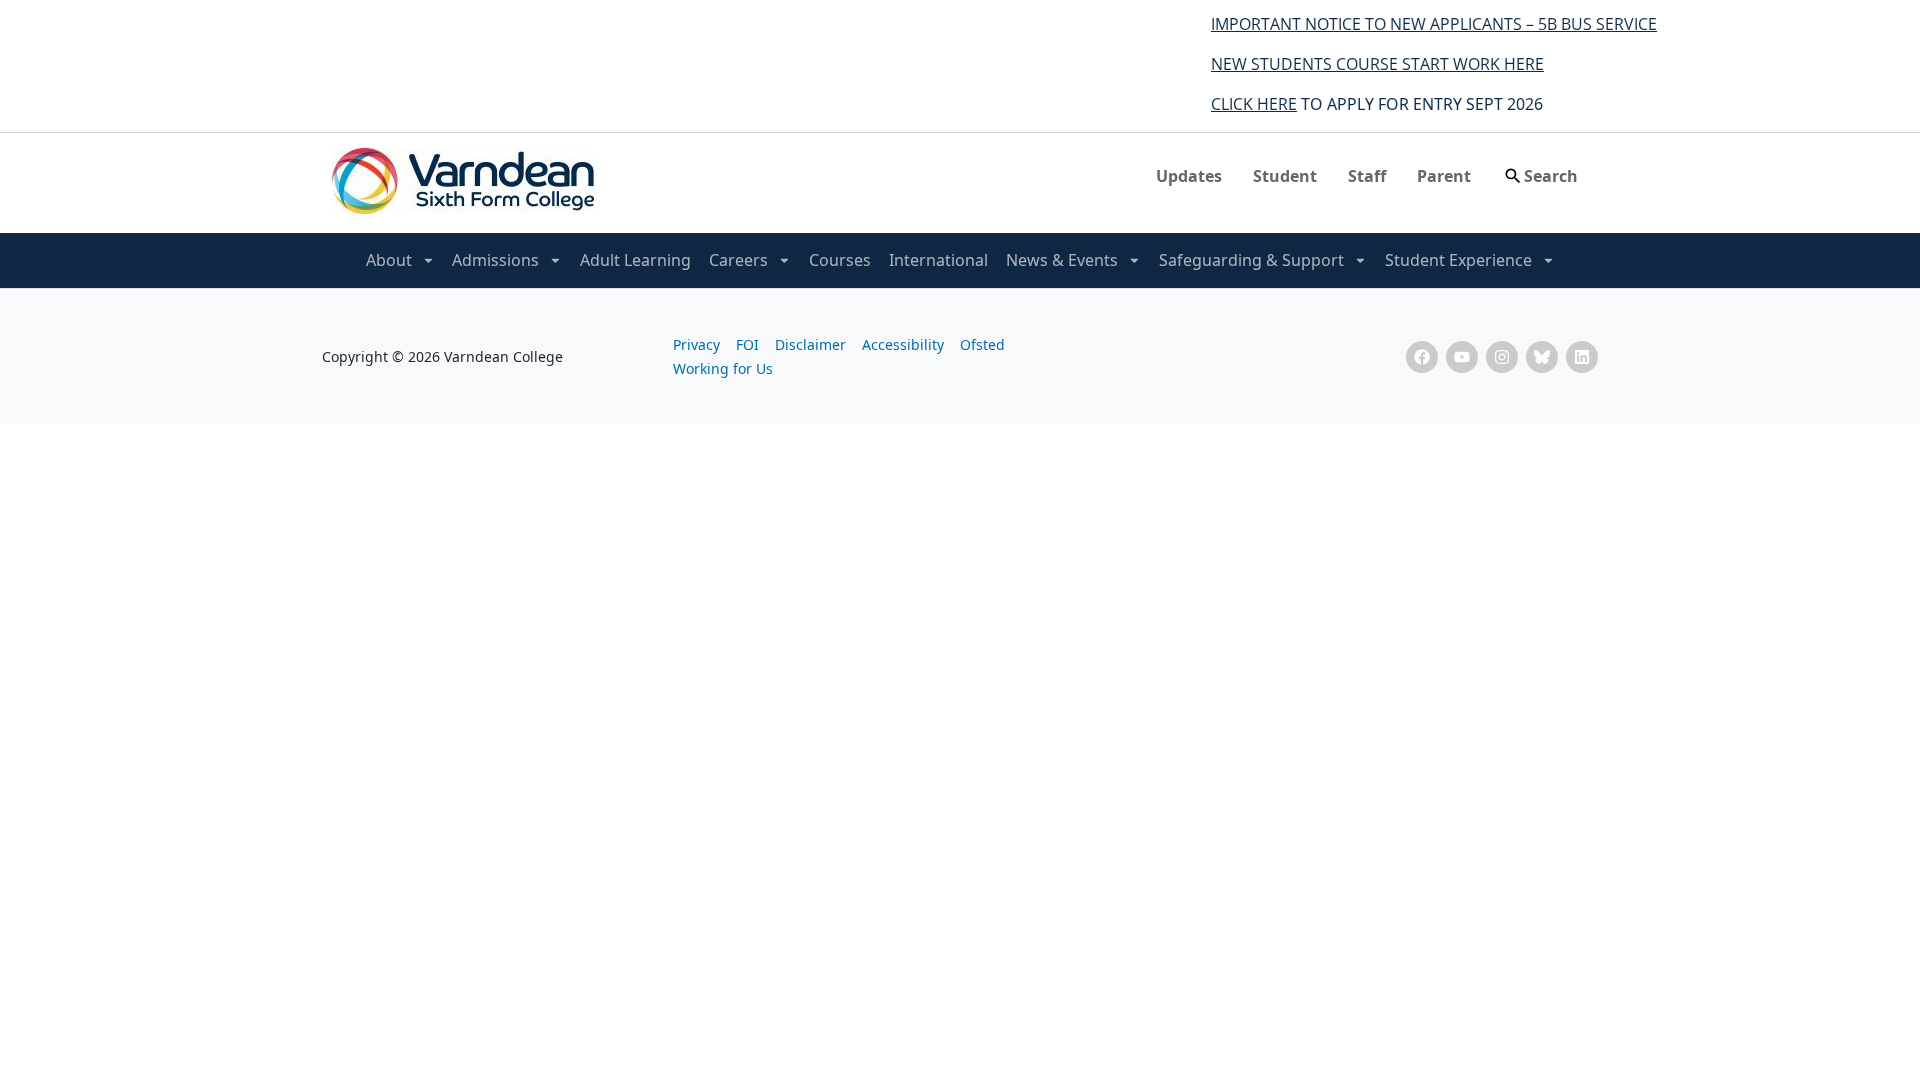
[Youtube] (1462, 357)
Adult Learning (635, 260)
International (938, 260)
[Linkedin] (1582, 357)
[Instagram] (1502, 357)
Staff (1367, 176)
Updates (1189, 176)
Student (1285, 176)
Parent (1444, 176)
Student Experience (1458, 260)
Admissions (495, 260)
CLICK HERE (1236, 104)
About (389, 260)
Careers (738, 260)
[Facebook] (1422, 357)
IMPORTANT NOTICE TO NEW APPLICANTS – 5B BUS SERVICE (1416, 24)
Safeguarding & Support (1251, 260)
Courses (840, 260)
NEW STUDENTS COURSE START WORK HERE (1359, 64)
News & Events (1062, 260)
